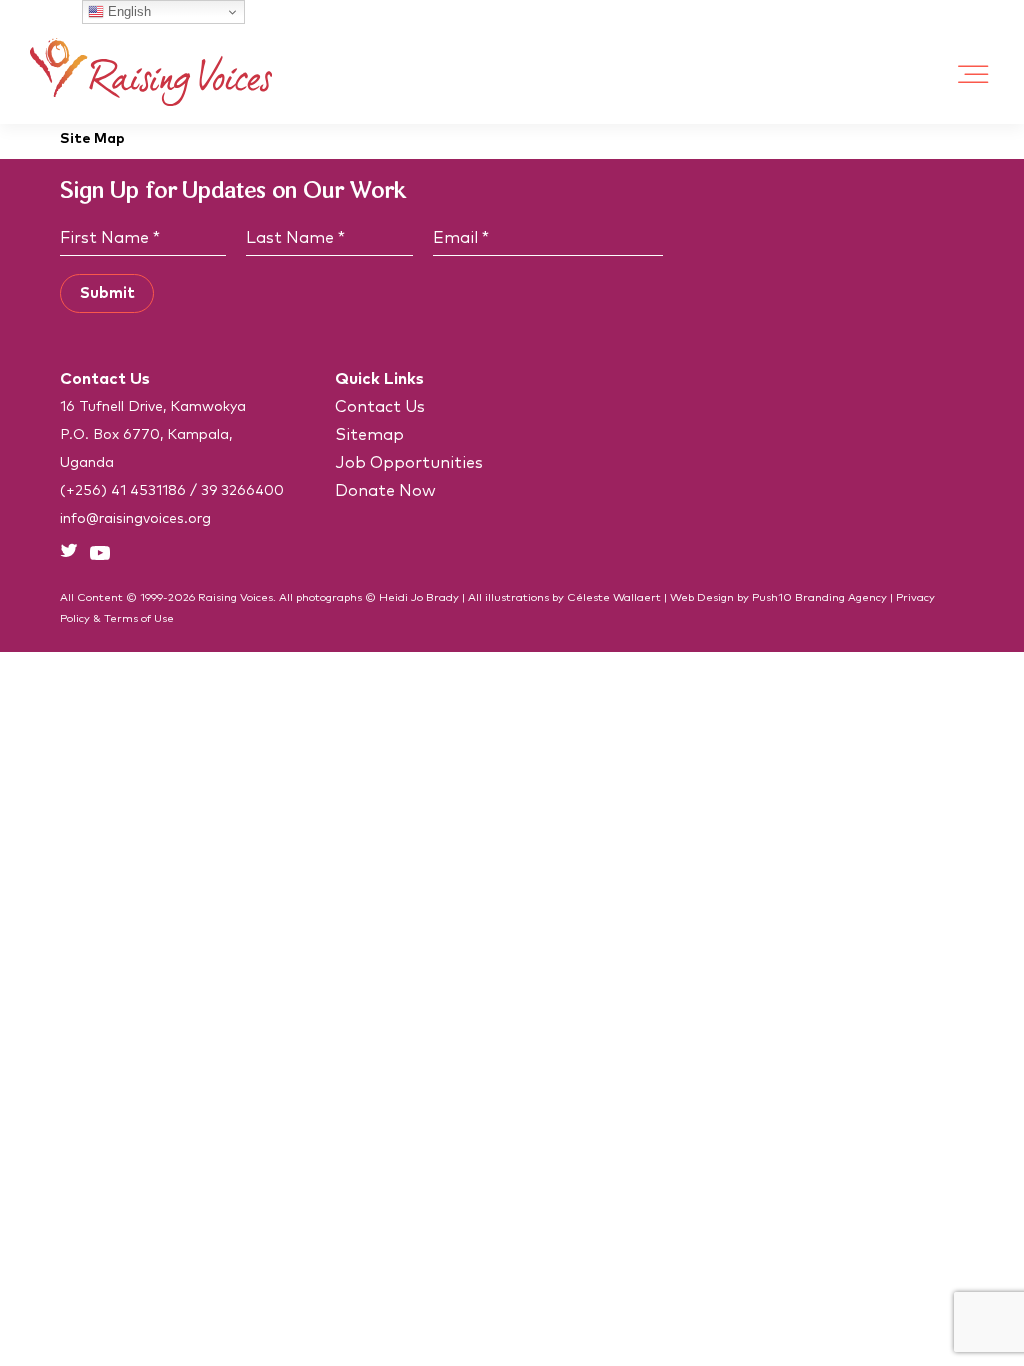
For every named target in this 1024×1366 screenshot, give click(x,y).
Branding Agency (841, 597)
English (127, 11)
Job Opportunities (409, 463)
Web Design (702, 597)
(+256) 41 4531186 (123, 491)
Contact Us (380, 407)
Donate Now (385, 491)
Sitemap (369, 435)
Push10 (772, 597)
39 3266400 (242, 491)
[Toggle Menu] (974, 74)
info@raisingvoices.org (135, 519)
